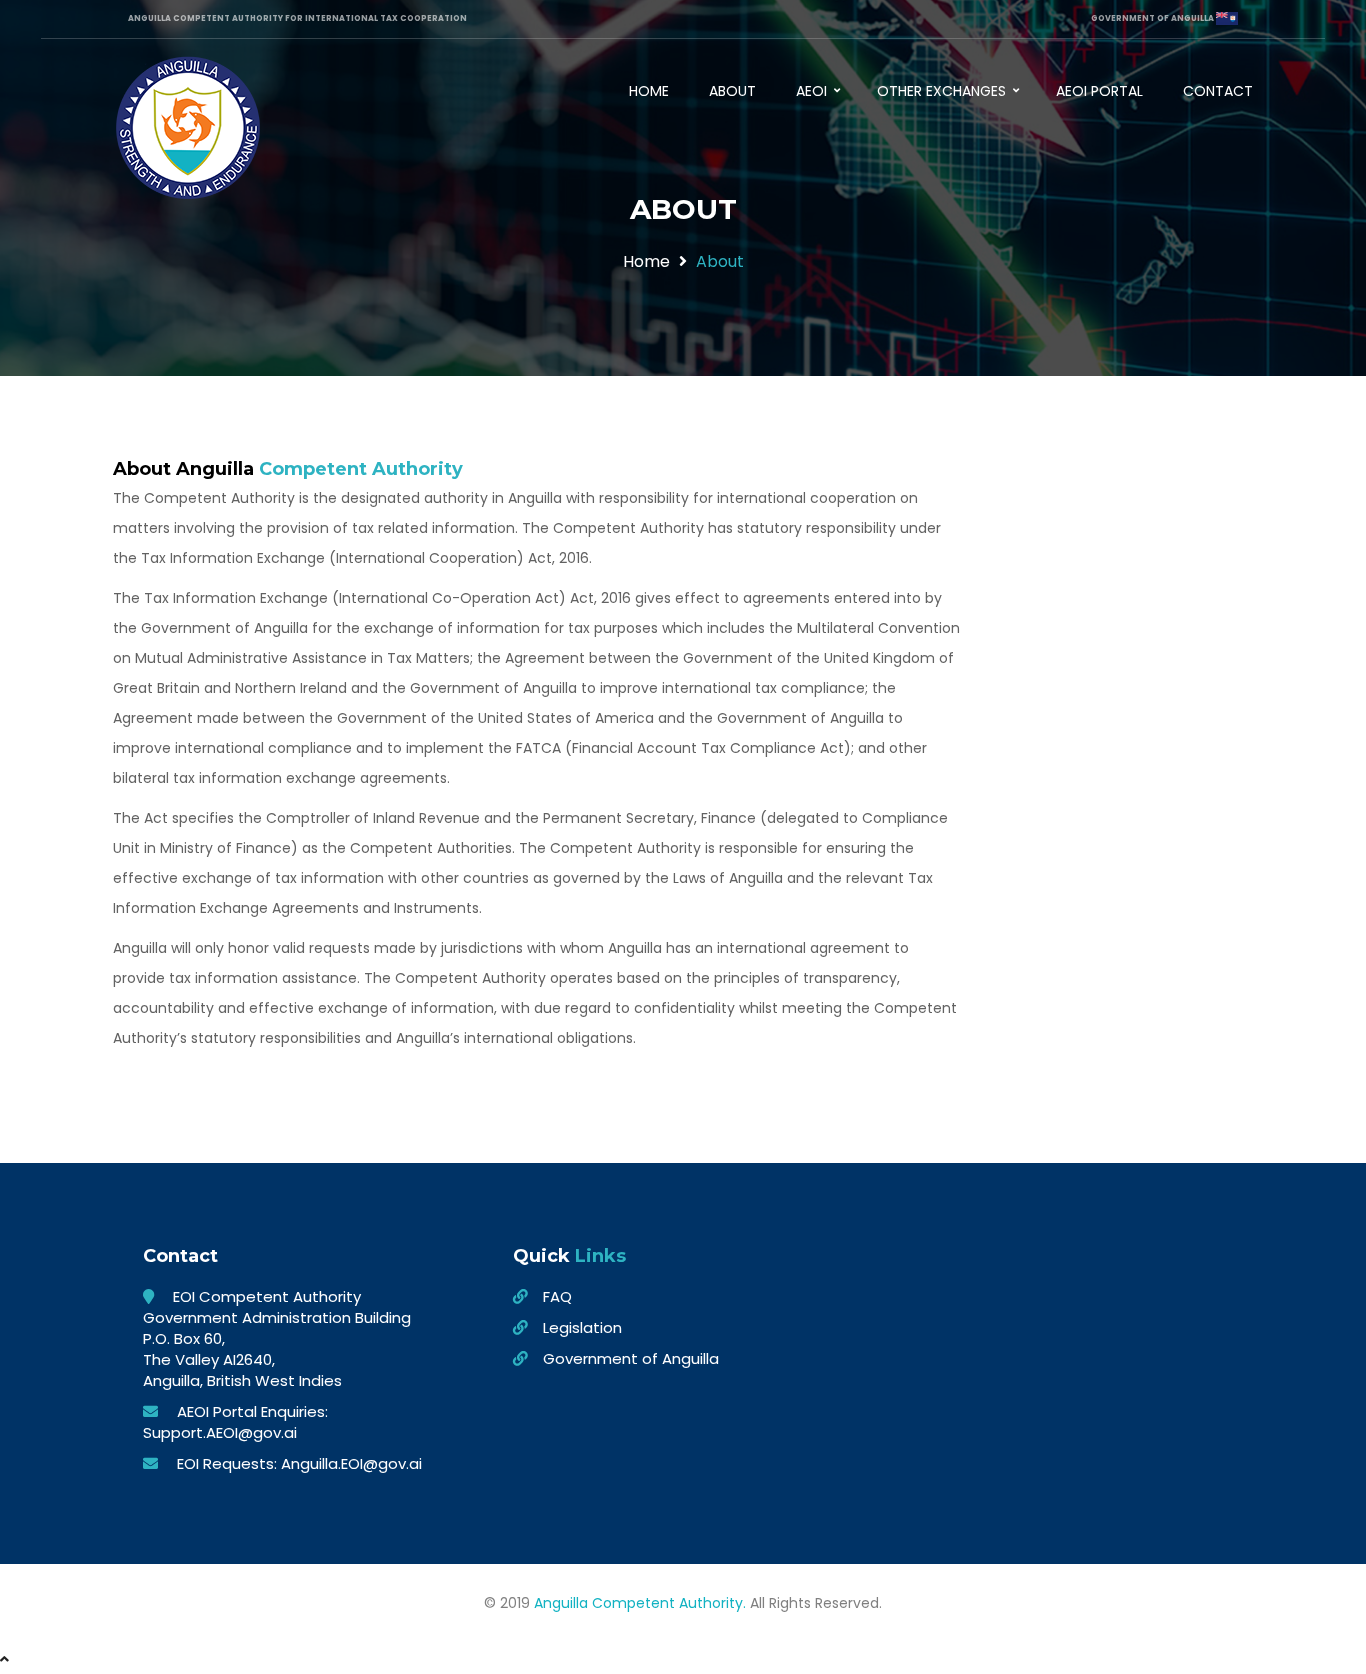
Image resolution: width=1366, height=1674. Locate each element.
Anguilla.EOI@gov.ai (351, 1463)
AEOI (813, 91)
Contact (1218, 91)
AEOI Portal (1099, 91)
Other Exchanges (943, 91)
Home (649, 91)
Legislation (582, 1327)
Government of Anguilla (631, 1358)
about (720, 261)
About (732, 91)
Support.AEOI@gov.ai (220, 1432)
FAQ (557, 1296)
